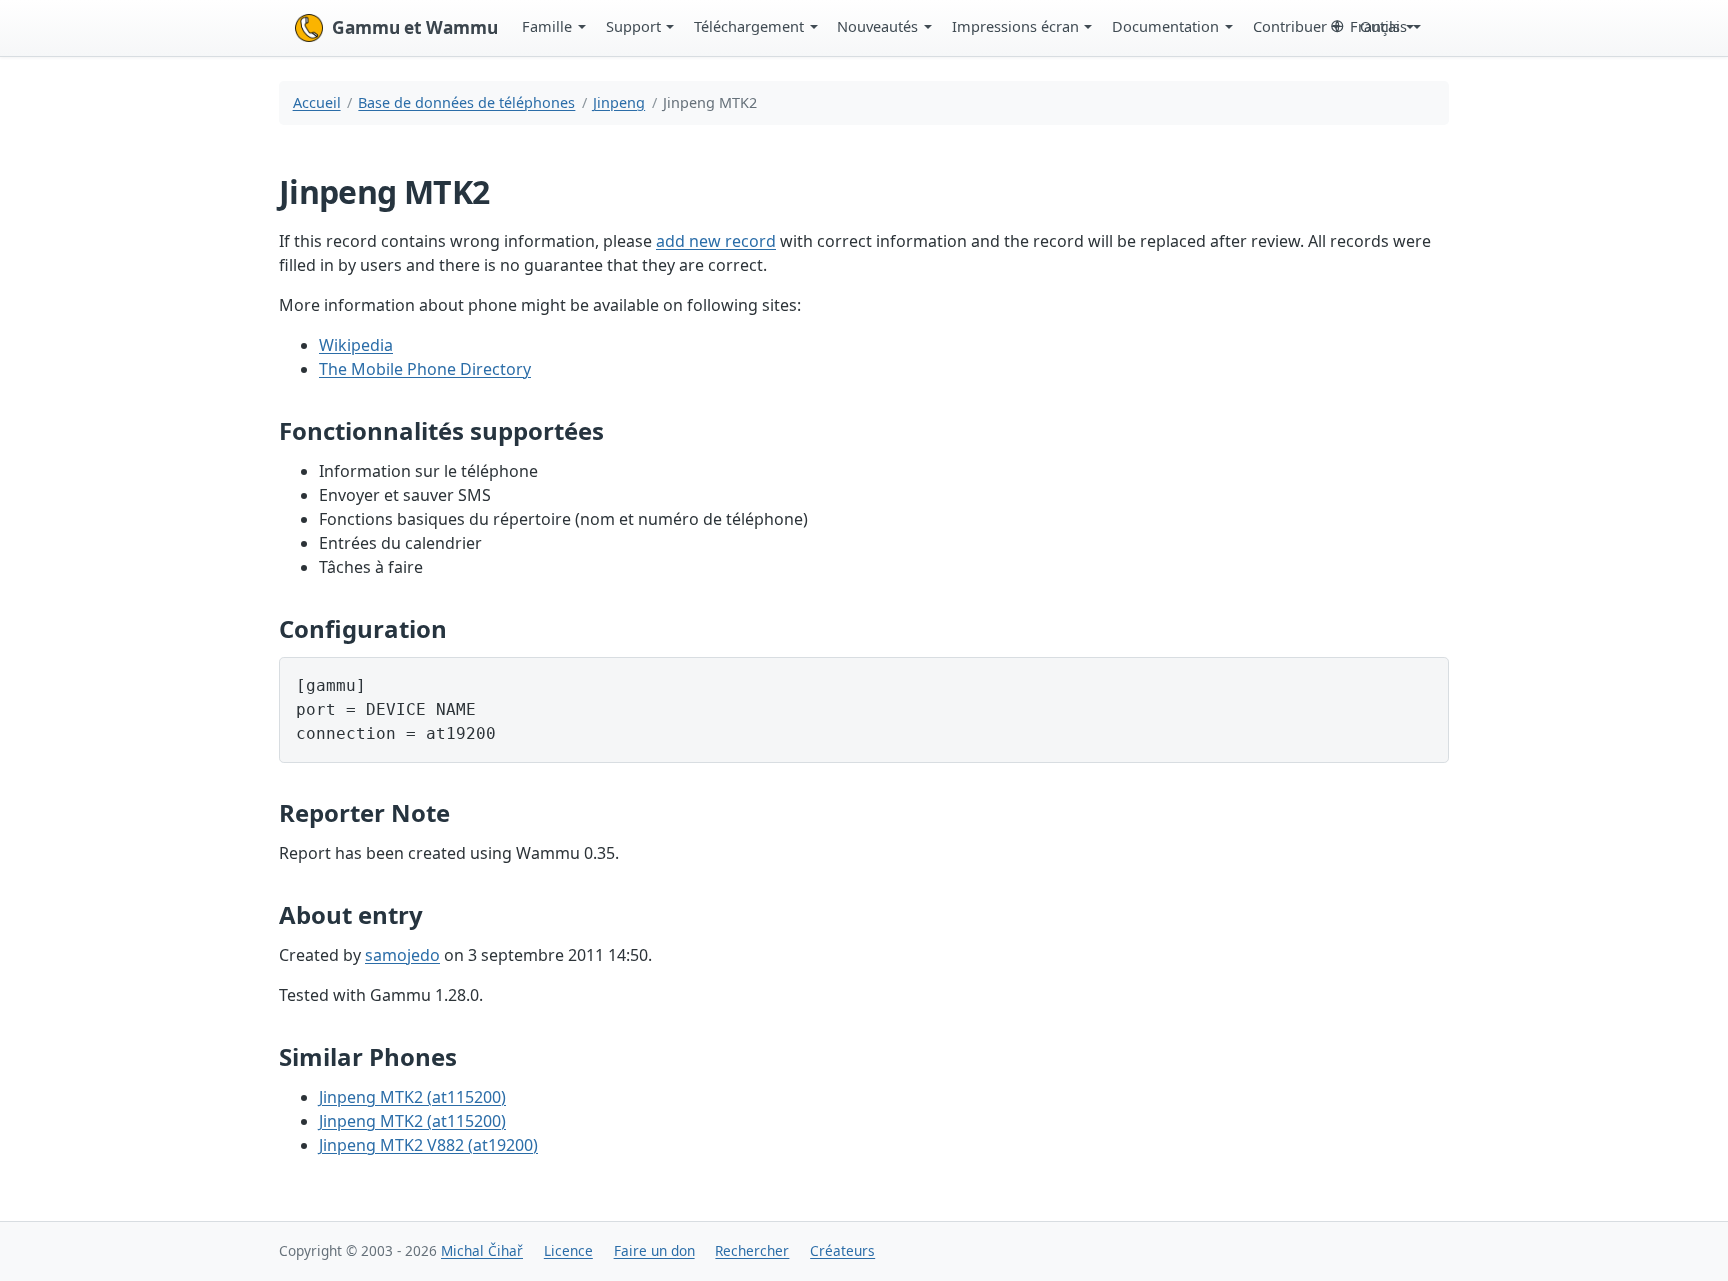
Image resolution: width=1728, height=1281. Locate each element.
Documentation (1165, 26)
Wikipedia (356, 345)
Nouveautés (877, 26)
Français (1378, 26)
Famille (547, 26)
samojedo (402, 955)
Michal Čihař (482, 1250)
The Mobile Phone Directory (425, 369)
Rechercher (752, 1250)
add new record (716, 241)
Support (633, 26)
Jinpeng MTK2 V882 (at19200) (428, 1145)
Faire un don (654, 1250)
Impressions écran (1015, 26)
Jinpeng (619, 102)
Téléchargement (749, 26)
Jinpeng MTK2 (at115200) (412, 1097)
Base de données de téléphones (466, 102)
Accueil (317, 102)
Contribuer (1290, 26)
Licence (568, 1250)
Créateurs (842, 1250)
